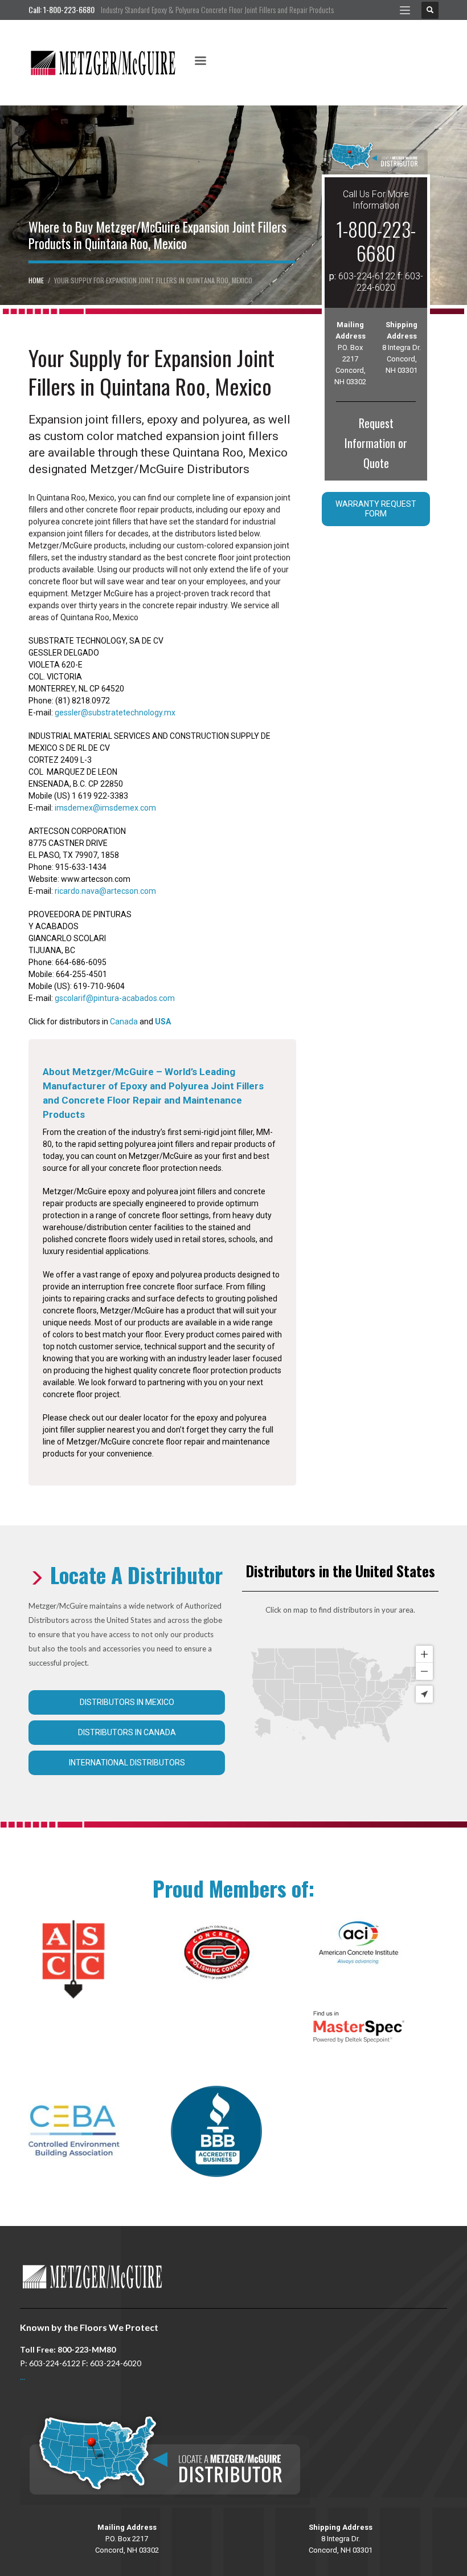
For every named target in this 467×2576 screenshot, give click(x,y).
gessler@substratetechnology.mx (115, 713)
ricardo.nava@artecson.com (105, 891)
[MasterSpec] (359, 2027)
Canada (124, 1022)
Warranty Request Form (376, 509)
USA (163, 1022)
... (22, 2377)
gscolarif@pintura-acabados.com (115, 998)
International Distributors (127, 1763)
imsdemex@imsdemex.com (105, 808)
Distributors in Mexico (127, 1702)
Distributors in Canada (127, 1732)
